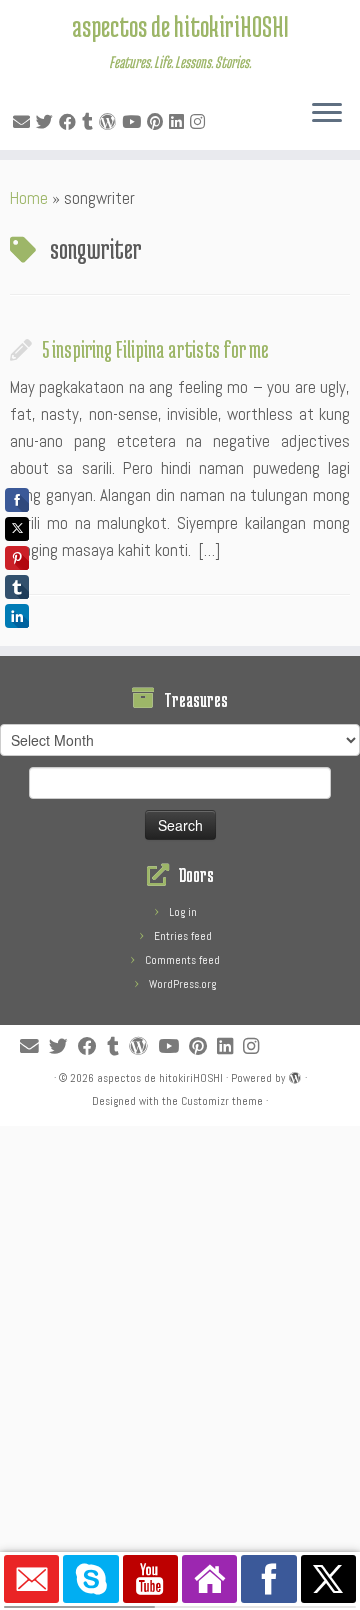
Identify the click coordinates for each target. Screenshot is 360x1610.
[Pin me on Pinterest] (158, 122)
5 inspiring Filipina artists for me (155, 349)
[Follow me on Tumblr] (90, 122)
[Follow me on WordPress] (110, 122)
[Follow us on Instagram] (200, 122)
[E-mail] (24, 122)
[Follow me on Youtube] (134, 122)
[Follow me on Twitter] (47, 122)
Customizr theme (222, 1101)
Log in (183, 912)
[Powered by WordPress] (295, 1075)
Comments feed (182, 960)
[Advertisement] (180, 1306)
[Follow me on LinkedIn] (179, 122)
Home (29, 198)
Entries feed (183, 936)
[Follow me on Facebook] (70, 122)
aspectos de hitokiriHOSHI (180, 26)
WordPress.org (182, 984)
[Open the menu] (327, 114)
